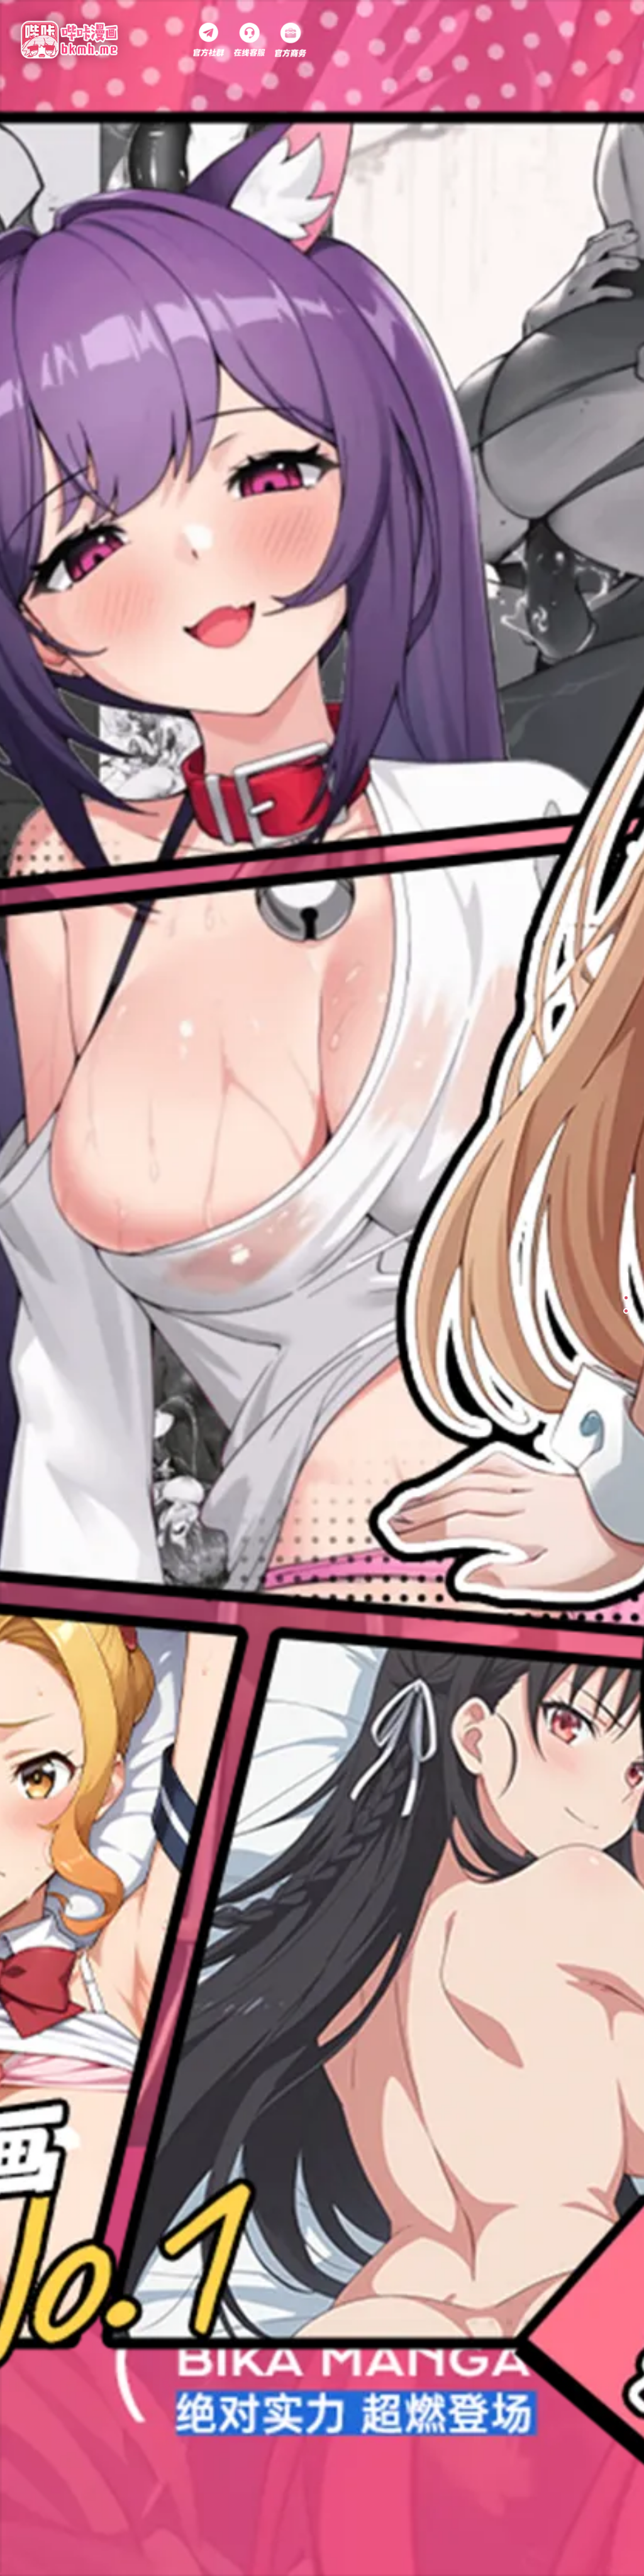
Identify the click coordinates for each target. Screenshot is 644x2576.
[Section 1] (625, 1274)
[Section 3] (625, 1311)
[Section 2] (625, 1293)
